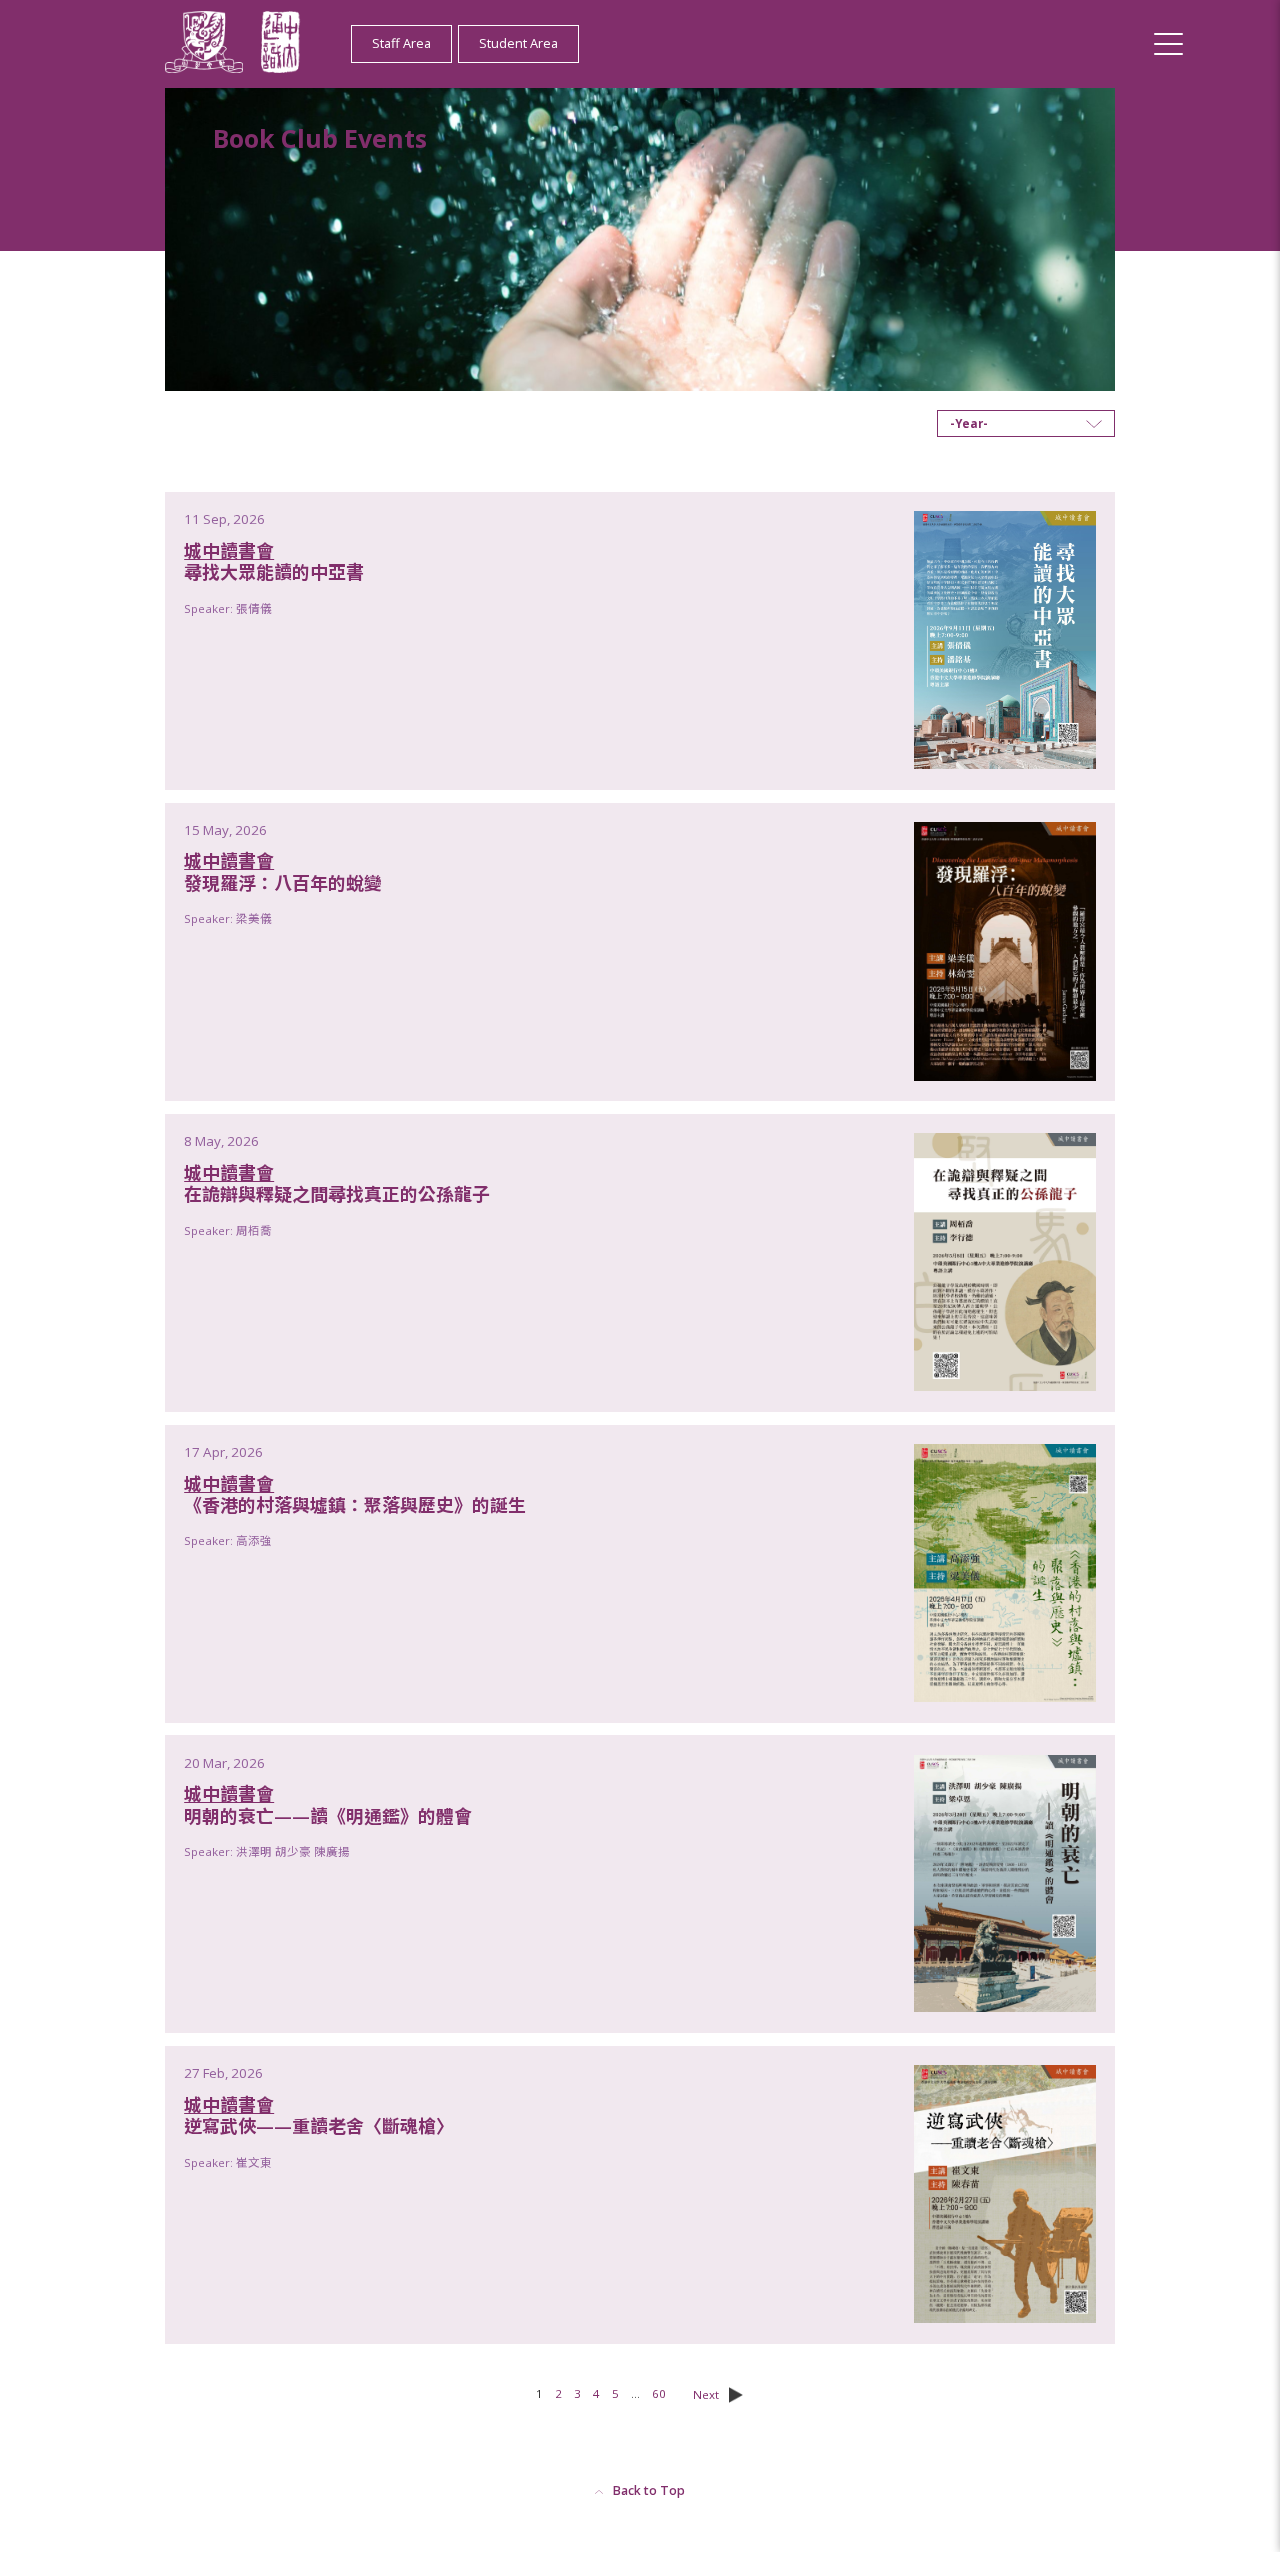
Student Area (518, 43)
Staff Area (401, 43)
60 (659, 2393)
